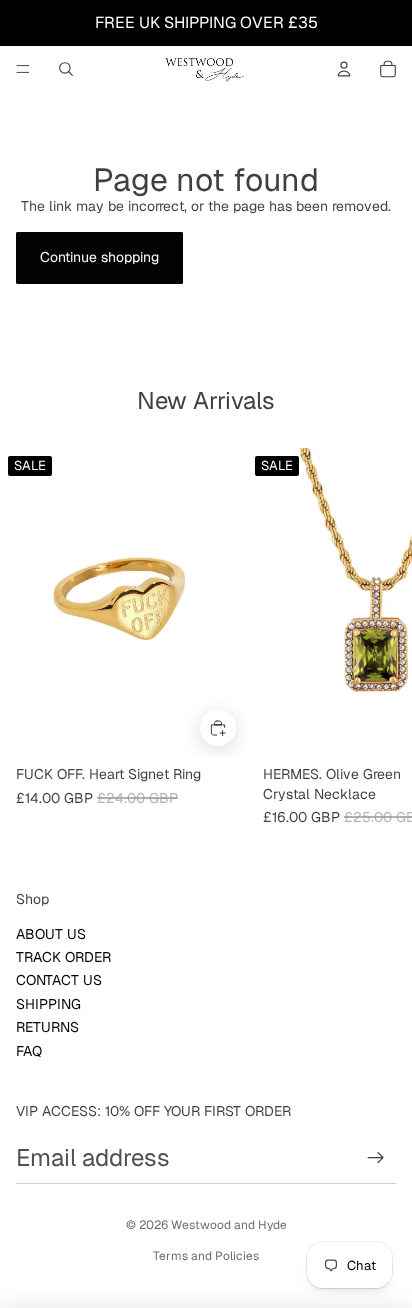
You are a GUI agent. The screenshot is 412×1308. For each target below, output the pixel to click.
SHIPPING (48, 1004)
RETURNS (47, 1027)
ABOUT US (51, 934)
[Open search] (66, 69)
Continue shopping (99, 257)
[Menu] (23, 69)
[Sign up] (376, 1158)
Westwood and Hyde (229, 1225)
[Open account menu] (344, 69)
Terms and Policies (206, 1256)
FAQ (29, 1051)
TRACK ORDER (63, 957)
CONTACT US (59, 980)
